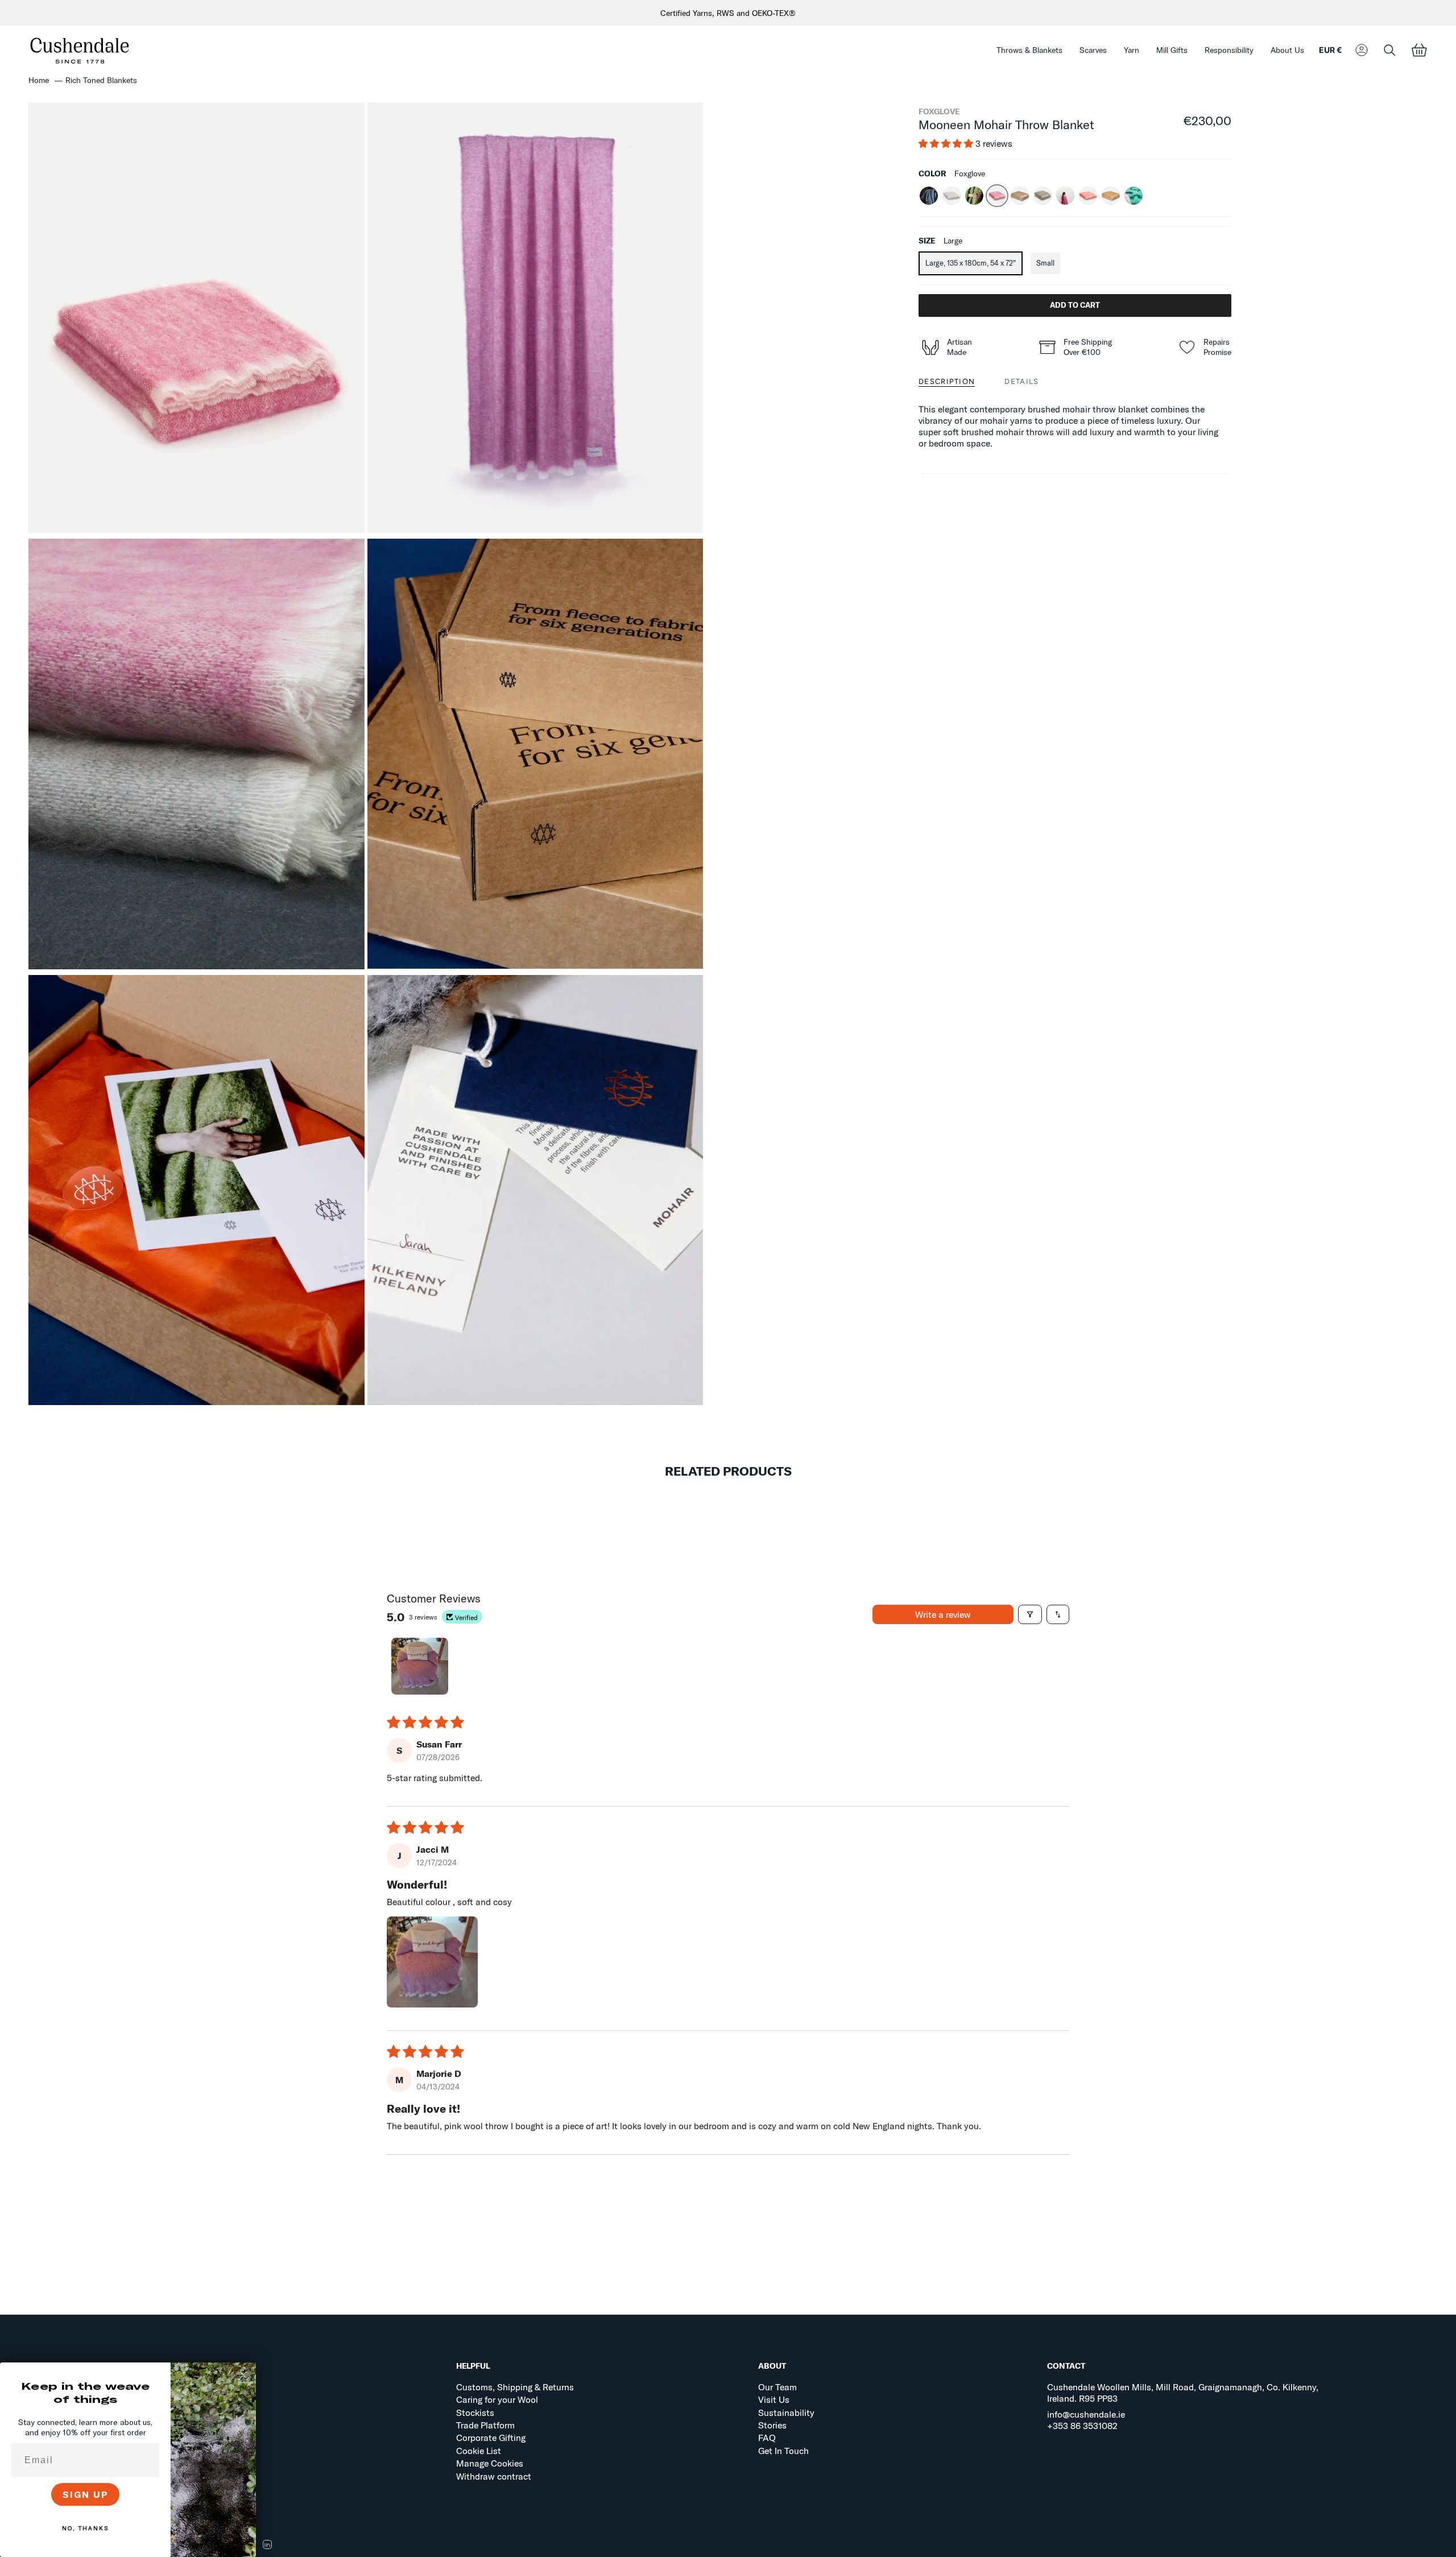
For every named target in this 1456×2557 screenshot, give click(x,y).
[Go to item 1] (420, 1666)
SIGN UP (86, 2494)
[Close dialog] (243, 2375)
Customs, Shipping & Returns (515, 2387)
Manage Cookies (490, 2463)
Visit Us (774, 2399)
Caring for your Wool (497, 2399)
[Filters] (1030, 1614)
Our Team (777, 2387)
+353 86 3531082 (1082, 2426)
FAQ (767, 2438)
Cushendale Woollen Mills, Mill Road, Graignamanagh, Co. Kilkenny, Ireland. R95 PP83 (1183, 2393)
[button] (1029, 50)
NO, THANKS (85, 2528)
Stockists (475, 2413)
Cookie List (479, 2451)
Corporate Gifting (491, 2438)
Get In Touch (783, 2451)
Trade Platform (485, 2425)
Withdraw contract (494, 2476)
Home (39, 80)
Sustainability (786, 2413)
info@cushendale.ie (1086, 2414)
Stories (772, 2425)
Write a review (943, 1614)
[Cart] (1419, 50)
